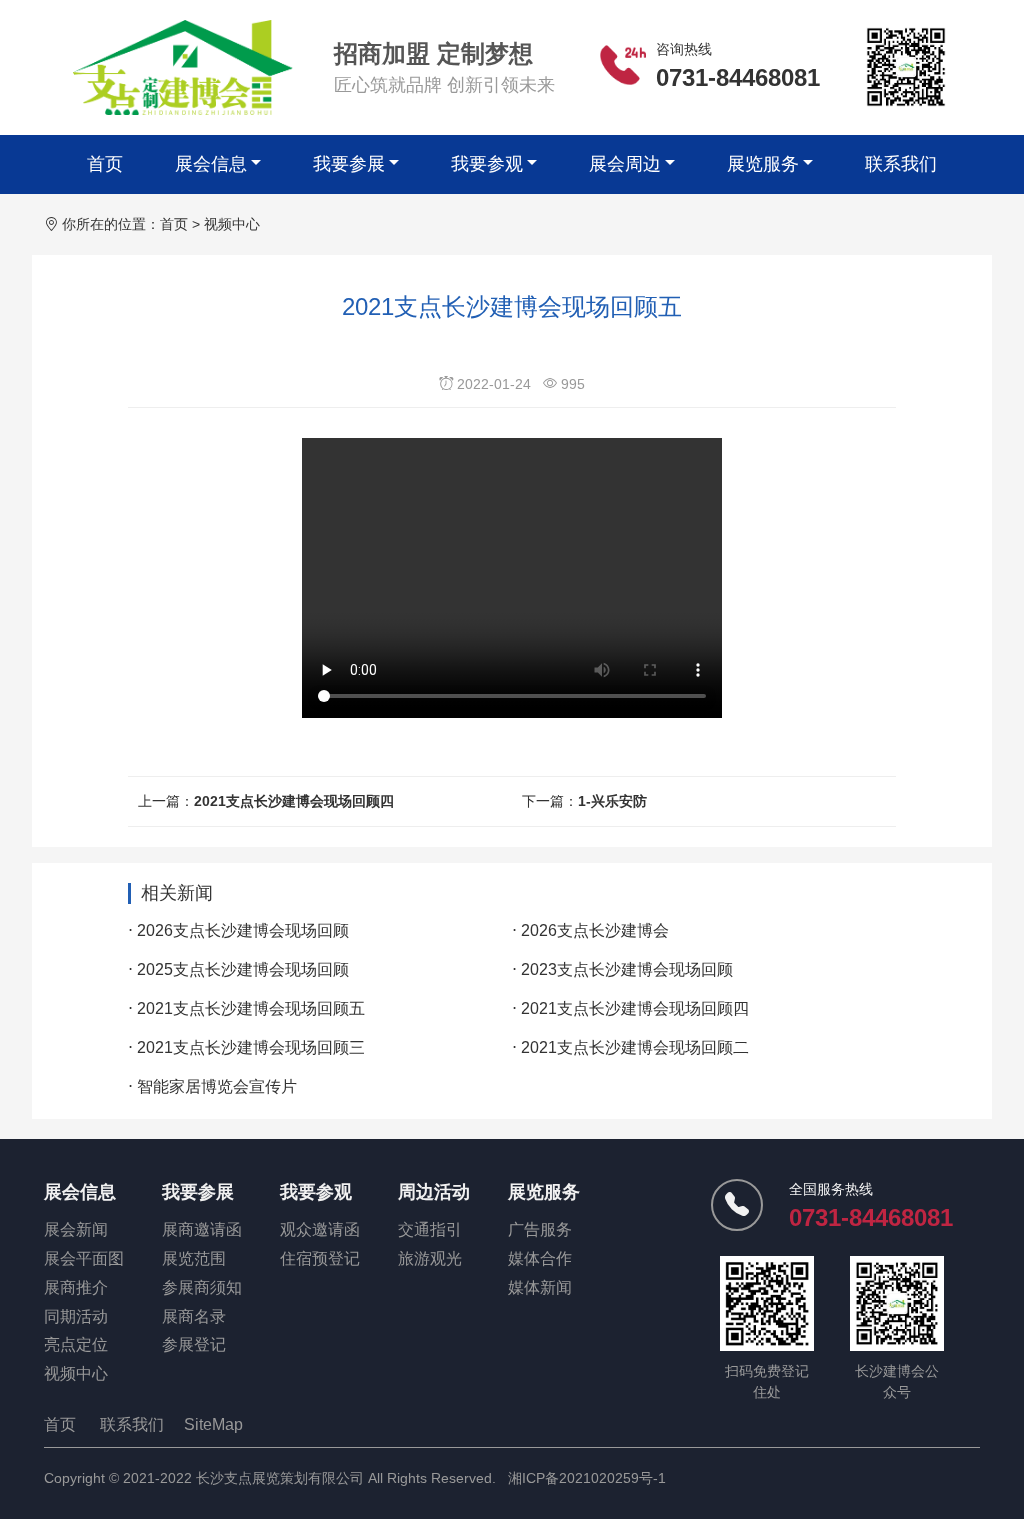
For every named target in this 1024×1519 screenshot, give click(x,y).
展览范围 (194, 1258)
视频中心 (232, 224)
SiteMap (213, 1424)
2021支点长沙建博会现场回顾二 (635, 1047)
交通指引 (430, 1229)
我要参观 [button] (487, 164)
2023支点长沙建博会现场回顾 (627, 969)
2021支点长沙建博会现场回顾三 (251, 1047)
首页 (105, 164)
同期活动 (76, 1316)
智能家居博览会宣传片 (217, 1086)
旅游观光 (430, 1258)
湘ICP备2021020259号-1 (587, 1478)
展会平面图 (84, 1258)
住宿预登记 (320, 1258)
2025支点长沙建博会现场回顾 (243, 969)
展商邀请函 (202, 1229)
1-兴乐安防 (612, 801)
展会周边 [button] (625, 164)
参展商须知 (202, 1287)
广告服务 (540, 1229)
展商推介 (76, 1287)
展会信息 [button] (211, 164)
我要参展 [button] (349, 164)
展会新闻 (76, 1229)
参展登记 (194, 1344)
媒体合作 (540, 1258)
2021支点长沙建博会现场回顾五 (251, 1008)
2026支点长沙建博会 (595, 930)
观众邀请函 (320, 1229)
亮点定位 (76, 1344)
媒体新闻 (540, 1287)
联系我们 (901, 164)
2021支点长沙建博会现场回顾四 (294, 801)
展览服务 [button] (763, 164)
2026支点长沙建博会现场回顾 (243, 930)
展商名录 (194, 1316)
